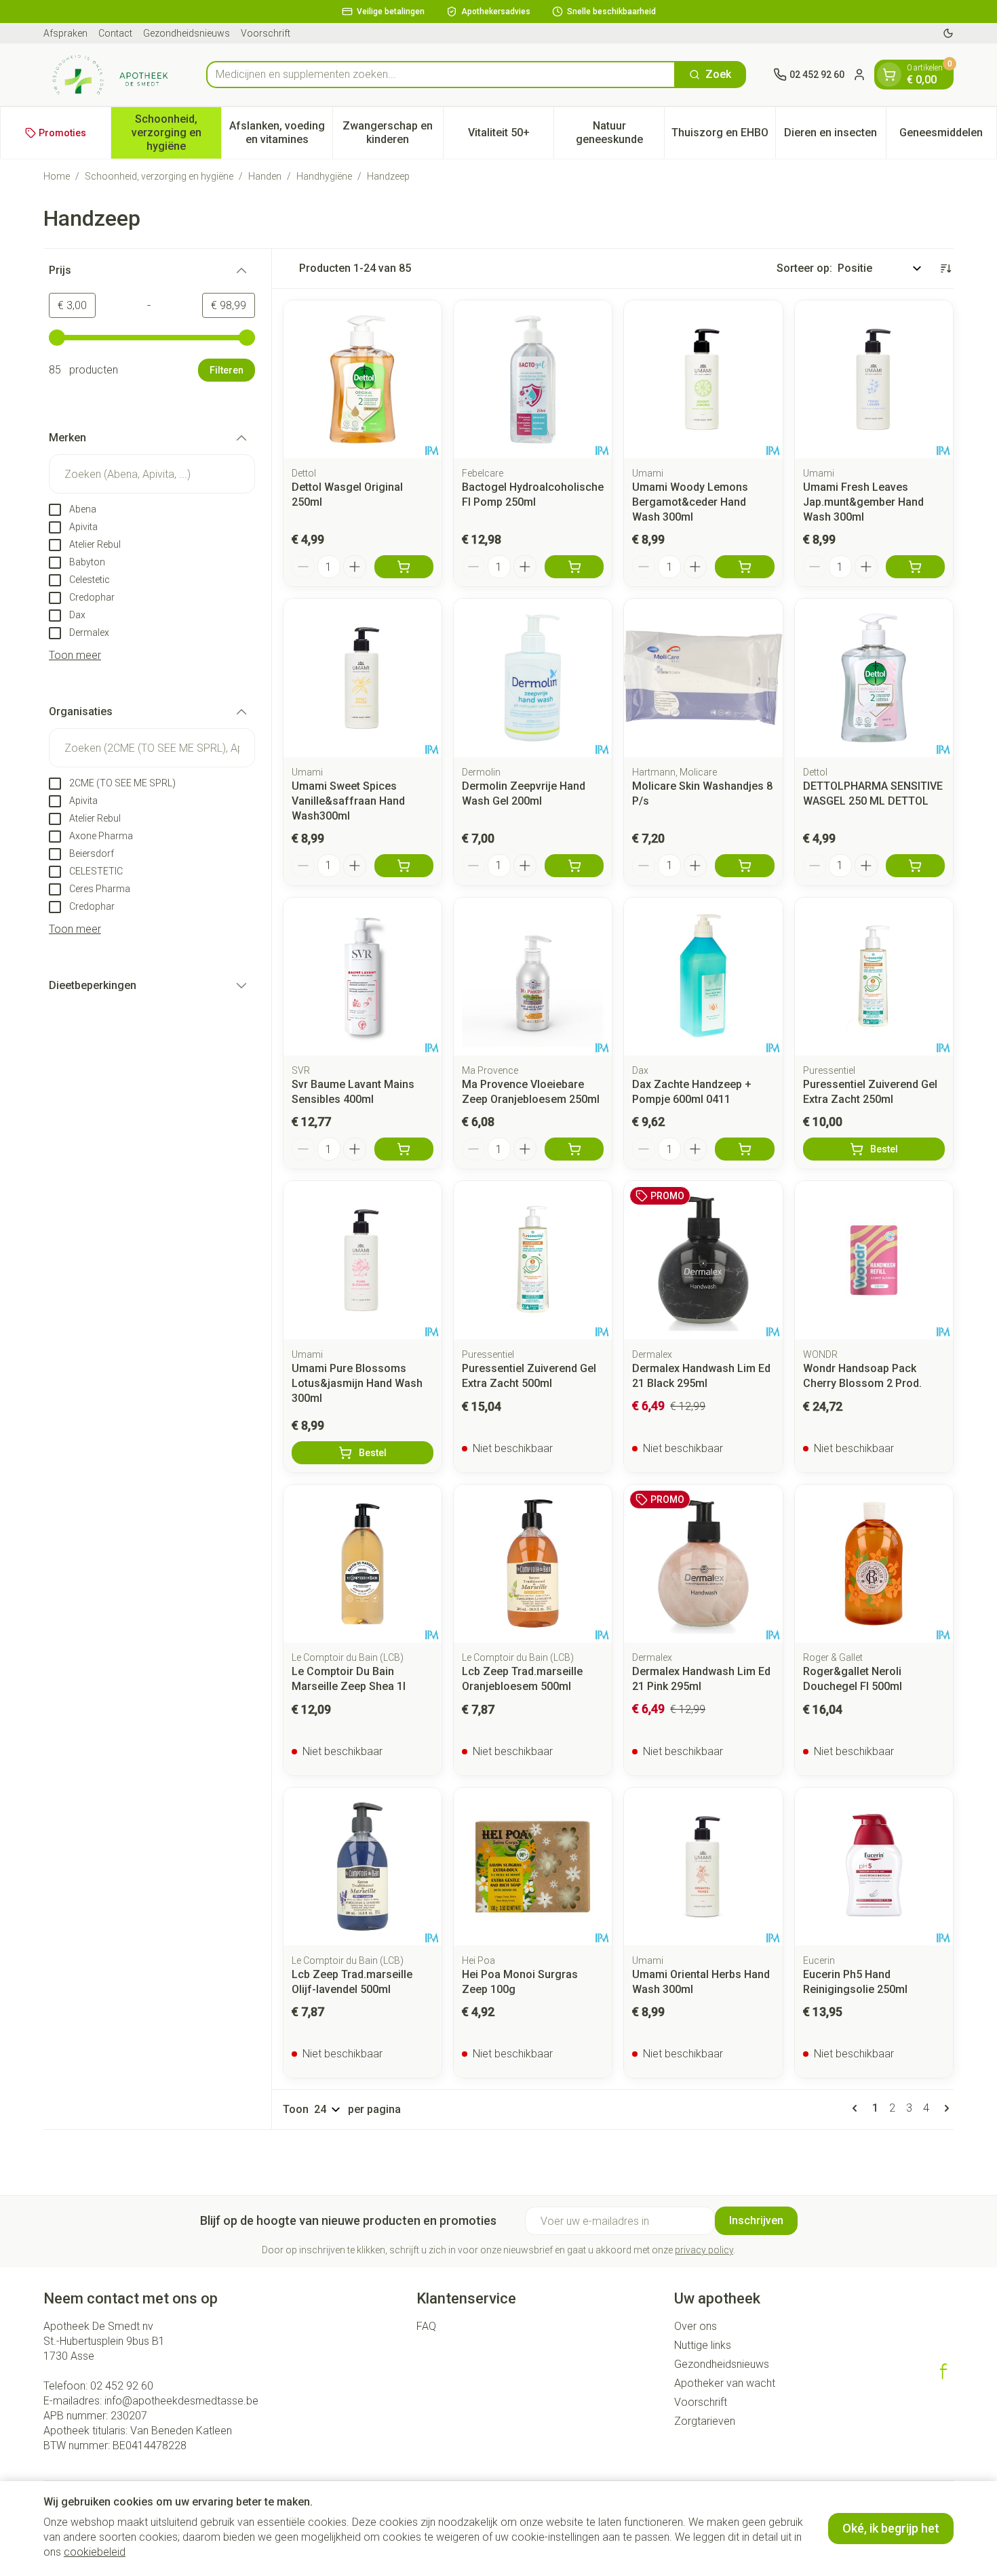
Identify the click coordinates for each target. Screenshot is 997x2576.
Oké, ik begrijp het (891, 2528)
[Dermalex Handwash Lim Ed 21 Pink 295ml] (703, 1564)
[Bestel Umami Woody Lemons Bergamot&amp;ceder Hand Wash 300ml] (744, 567)
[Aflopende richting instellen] (945, 268)
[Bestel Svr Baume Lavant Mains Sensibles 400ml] (404, 1149)
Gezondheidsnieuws (187, 33)
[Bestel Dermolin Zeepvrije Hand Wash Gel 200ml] (574, 866)
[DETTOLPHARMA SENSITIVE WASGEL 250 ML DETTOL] (874, 678)
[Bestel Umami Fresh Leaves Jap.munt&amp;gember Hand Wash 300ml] (915, 567)
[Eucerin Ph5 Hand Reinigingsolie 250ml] (874, 1867)
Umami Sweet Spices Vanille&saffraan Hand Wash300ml (348, 801)
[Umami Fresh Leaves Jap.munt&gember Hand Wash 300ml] (874, 379)
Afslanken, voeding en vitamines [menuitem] (280, 133)
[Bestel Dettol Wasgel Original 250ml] (404, 567)
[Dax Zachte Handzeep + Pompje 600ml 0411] (703, 977)
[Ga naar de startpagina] (111, 75)
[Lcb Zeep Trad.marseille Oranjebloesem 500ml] (533, 1564)
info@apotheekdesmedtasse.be (181, 2401)
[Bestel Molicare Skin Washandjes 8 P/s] (744, 866)
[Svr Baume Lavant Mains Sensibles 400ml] (363, 977)
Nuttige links (703, 2345)
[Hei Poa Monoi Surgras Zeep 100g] (533, 1867)
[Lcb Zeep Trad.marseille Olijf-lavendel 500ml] (363, 1867)
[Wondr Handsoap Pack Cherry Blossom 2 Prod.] (874, 1260)
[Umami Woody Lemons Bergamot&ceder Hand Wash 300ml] (703, 379)
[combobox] (441, 75)
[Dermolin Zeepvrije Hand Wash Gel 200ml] (533, 678)
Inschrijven (756, 2220)
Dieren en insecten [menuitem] (835, 136)
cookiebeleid (95, 2552)
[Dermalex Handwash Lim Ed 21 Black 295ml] (703, 1260)
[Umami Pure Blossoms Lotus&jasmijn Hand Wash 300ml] (363, 1260)
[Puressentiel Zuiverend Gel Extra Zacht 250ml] (874, 977)
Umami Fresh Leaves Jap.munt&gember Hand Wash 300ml (863, 502)
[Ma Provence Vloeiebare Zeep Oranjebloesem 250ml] (533, 977)
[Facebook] (943, 2371)
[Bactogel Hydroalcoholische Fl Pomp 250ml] (533, 379)
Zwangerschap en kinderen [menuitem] (393, 133)
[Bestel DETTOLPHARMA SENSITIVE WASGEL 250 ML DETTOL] (915, 866)
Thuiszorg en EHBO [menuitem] (723, 136)
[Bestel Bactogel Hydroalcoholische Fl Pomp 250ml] (574, 567)
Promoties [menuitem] (62, 133)
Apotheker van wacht (725, 2383)
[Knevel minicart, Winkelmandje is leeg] (889, 75)
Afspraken (65, 33)
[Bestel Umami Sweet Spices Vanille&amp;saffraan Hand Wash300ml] (404, 866)
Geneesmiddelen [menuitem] (948, 136)
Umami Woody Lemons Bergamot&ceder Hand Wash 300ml (690, 502)
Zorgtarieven (705, 2421)
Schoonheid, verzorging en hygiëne (159, 176)
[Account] (859, 75)
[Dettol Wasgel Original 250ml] (363, 379)
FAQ (426, 2326)
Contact (115, 33)
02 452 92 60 (122, 2386)
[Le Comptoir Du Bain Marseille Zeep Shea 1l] (363, 1564)
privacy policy (704, 2250)
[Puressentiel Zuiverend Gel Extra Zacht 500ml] (533, 1260)
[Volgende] (944, 2108)
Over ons (696, 2326)
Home (57, 176)
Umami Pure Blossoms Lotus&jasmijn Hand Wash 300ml (357, 1383)
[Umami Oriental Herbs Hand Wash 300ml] (703, 1867)
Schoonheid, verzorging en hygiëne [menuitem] (176, 133)
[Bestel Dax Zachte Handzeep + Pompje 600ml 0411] (744, 1149)
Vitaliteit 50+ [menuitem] (511, 136)
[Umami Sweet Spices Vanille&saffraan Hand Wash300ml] (363, 678)
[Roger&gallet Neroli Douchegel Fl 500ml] (874, 1564)
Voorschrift (266, 33)
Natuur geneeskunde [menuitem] (620, 133)
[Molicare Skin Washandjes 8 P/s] (703, 678)
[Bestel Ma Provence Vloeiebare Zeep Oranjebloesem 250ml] (574, 1149)
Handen (265, 176)
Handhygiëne (324, 176)
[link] (857, 2108)
